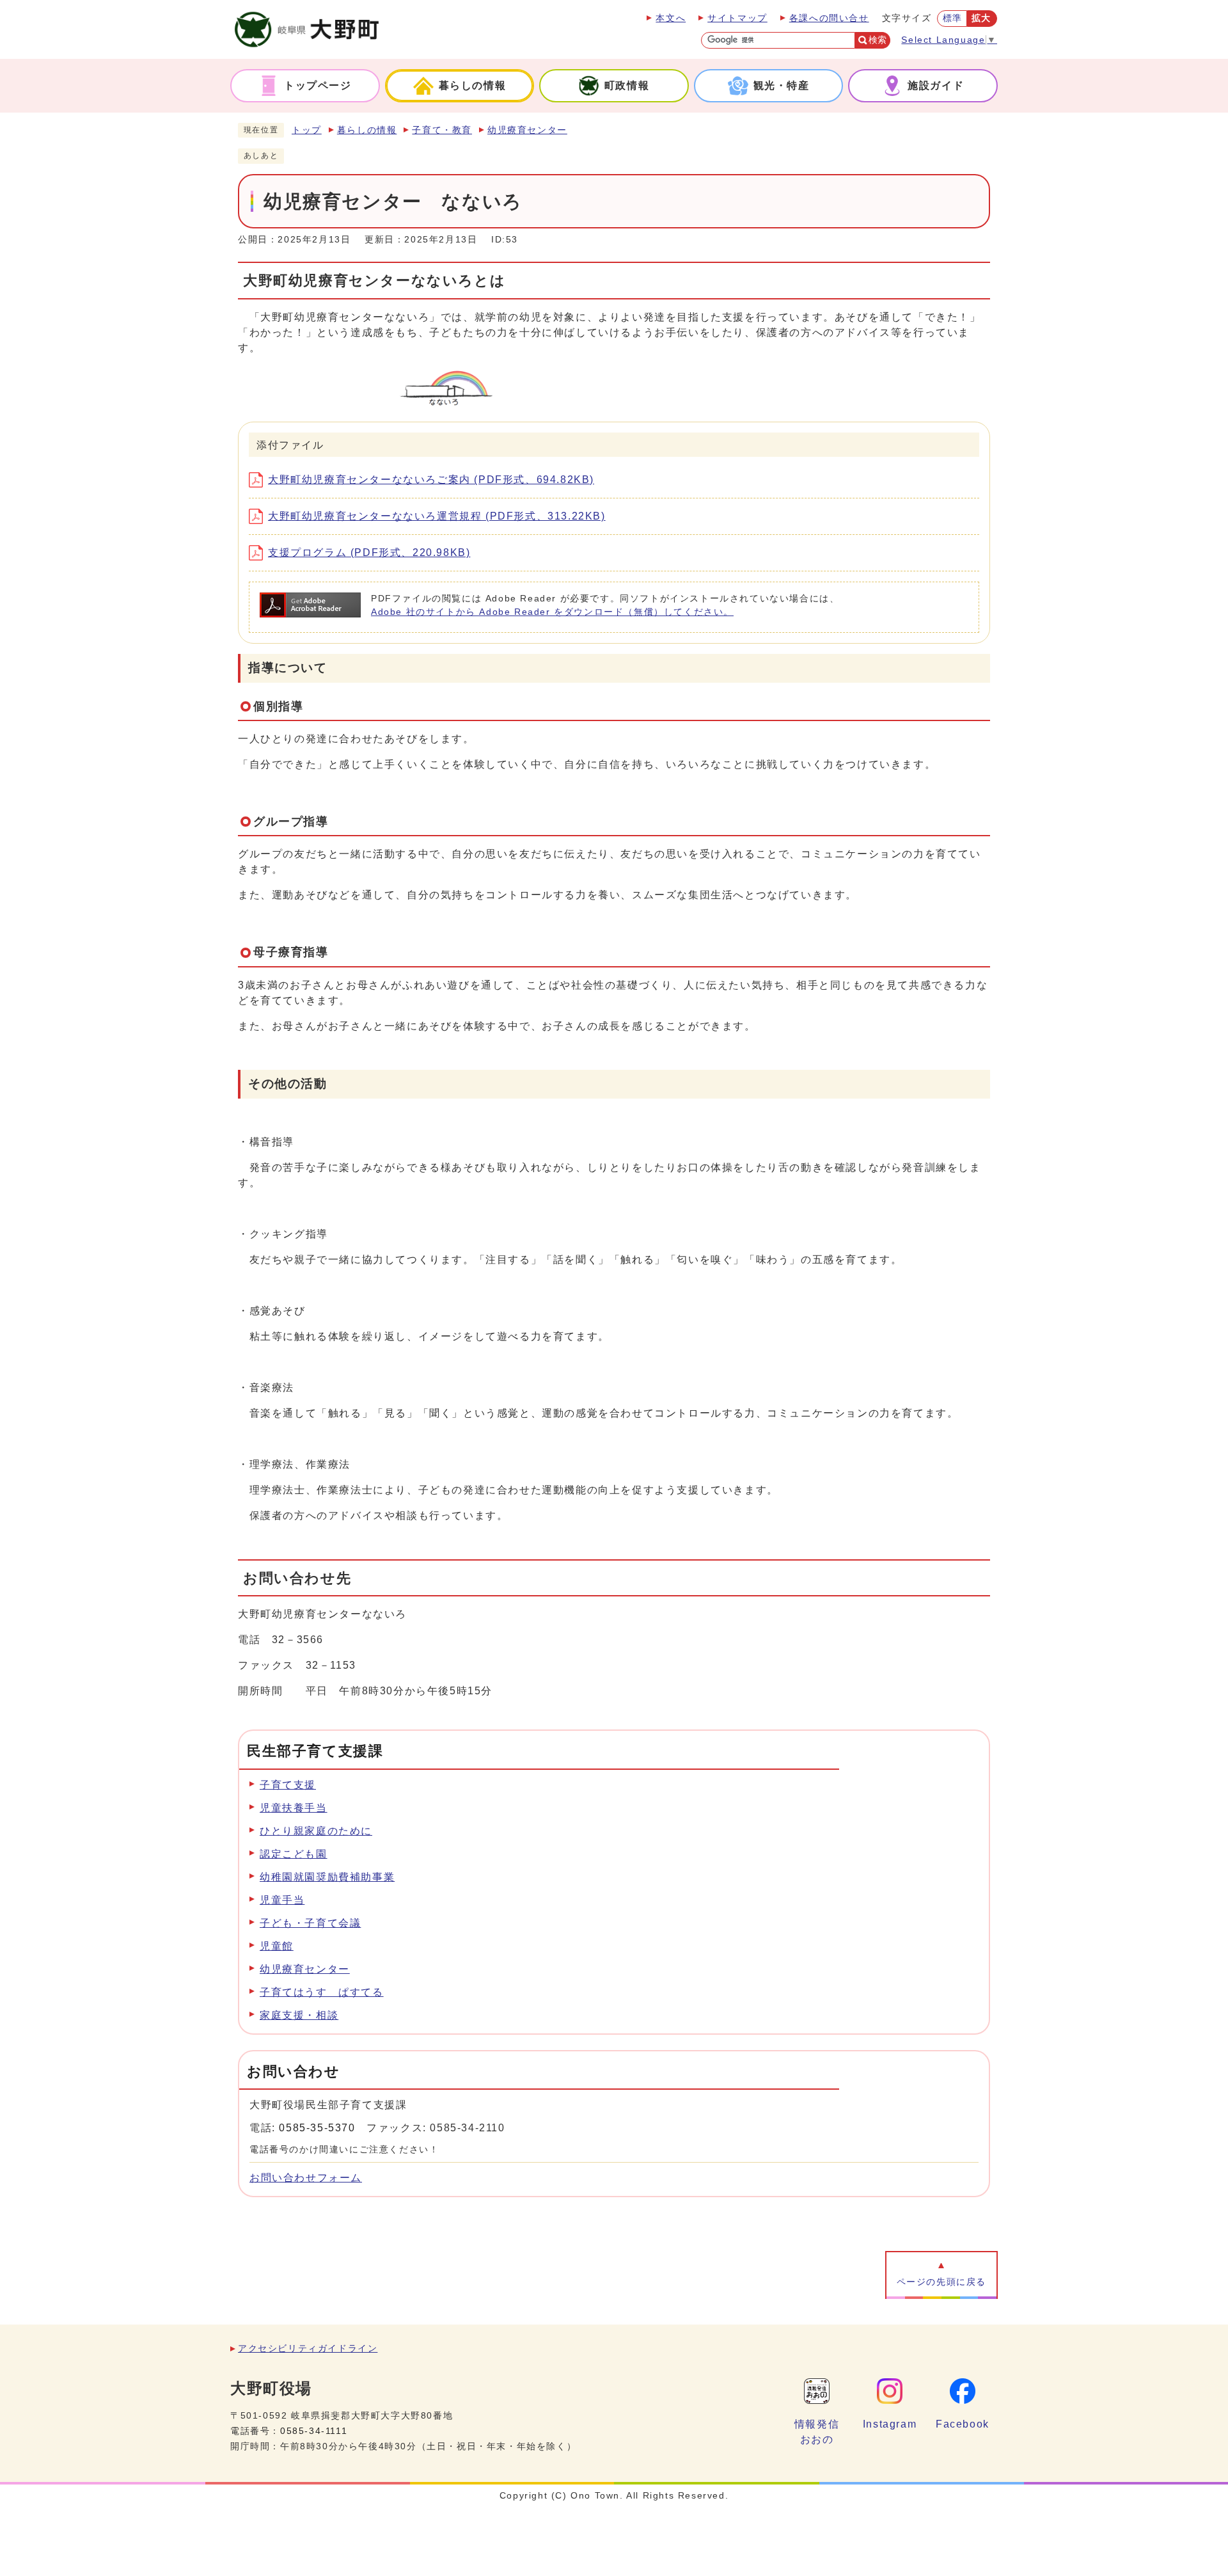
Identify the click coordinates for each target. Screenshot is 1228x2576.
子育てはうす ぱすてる (322, 1992)
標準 (953, 18)
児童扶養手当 (294, 1808)
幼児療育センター (527, 130)
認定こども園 (294, 1854)
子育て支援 (288, 1785)
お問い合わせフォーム (306, 2178)
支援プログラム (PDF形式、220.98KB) (369, 553)
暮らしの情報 (367, 130)
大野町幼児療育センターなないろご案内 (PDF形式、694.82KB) (431, 480)
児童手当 (282, 1900)
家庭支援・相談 (299, 2015)
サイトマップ (737, 18)
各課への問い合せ (829, 18)
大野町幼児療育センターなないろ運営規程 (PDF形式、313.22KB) (437, 516)
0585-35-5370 (317, 2128)
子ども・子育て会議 (310, 1923)
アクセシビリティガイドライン (308, 2349)
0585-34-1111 (314, 2431)
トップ (307, 130)
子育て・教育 (442, 130)
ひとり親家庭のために (316, 1831)
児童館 (277, 1946)
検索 (878, 40)
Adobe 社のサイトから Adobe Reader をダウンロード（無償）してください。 (552, 612)
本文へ (671, 18)
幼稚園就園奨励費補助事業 (327, 1877)
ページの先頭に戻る (941, 2282)
